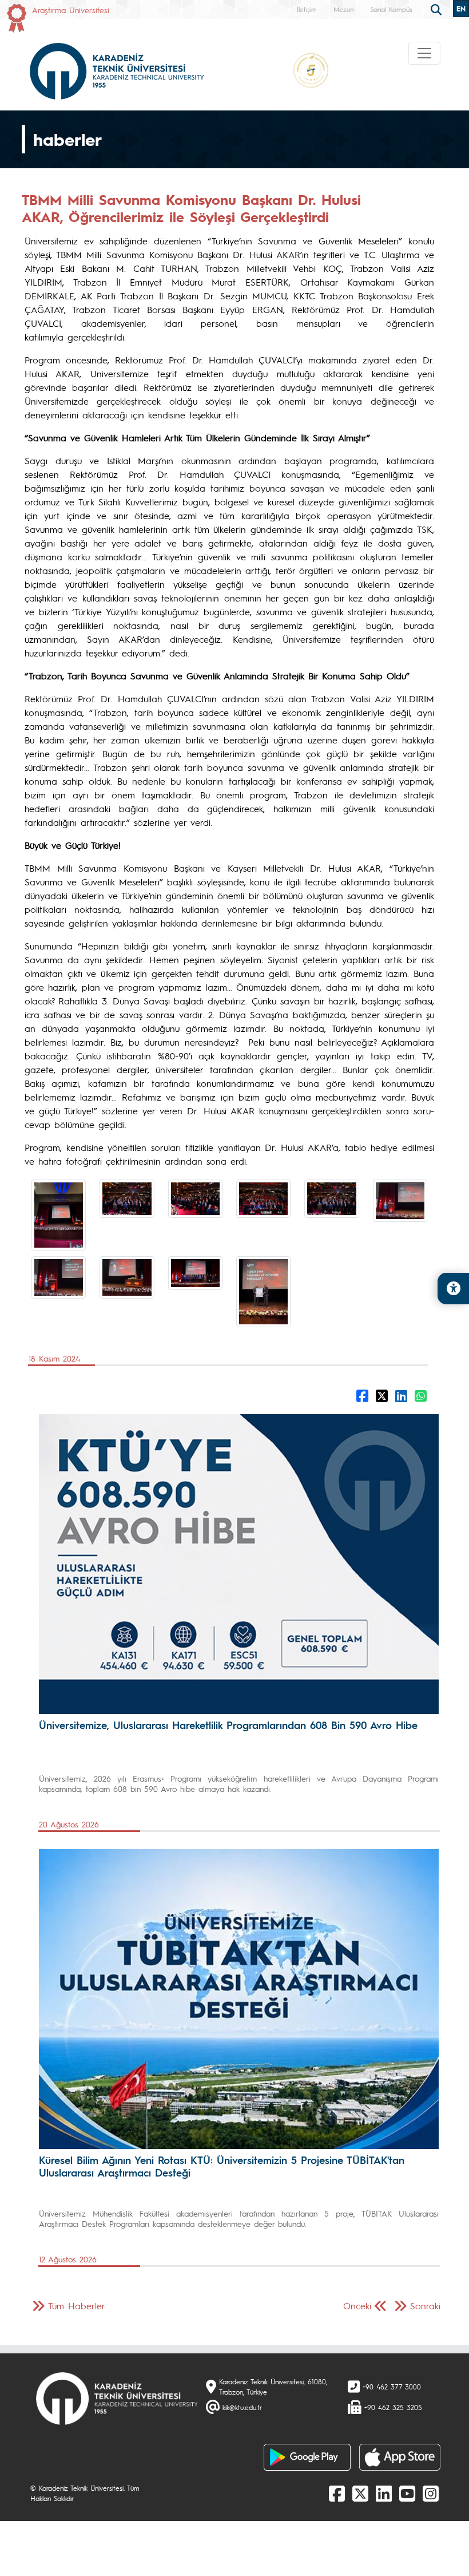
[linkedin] (384, 2493)
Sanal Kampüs (391, 9)
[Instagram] (431, 2493)
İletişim (307, 9)
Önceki (357, 2306)
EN (461, 9)
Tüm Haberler (77, 2306)
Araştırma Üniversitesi (71, 10)
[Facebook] (337, 2493)
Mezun (343, 9)
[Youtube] (407, 2493)
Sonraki (425, 2306)
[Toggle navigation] (424, 53)
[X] (360, 2493)
